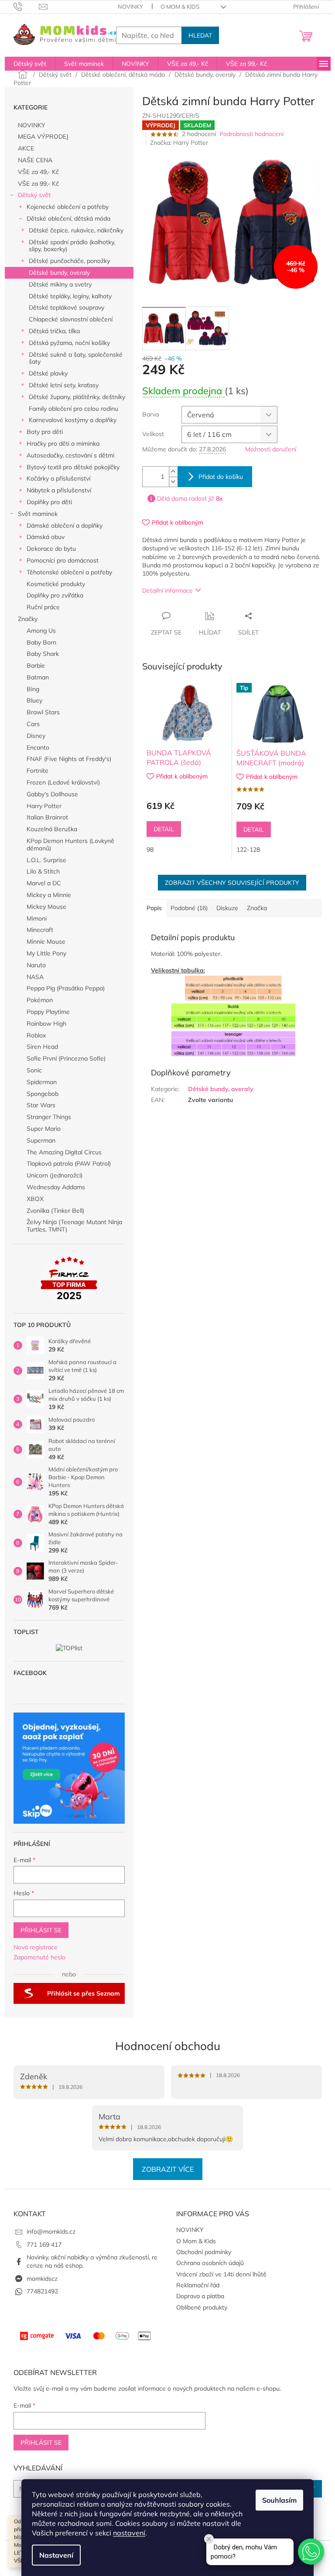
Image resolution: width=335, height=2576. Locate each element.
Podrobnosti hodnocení (251, 134)
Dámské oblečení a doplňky (65, 525)
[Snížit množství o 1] (173, 482)
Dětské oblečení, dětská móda (68, 218)
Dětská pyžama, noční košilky (69, 343)
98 (150, 850)
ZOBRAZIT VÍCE (168, 2169)
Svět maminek (38, 514)
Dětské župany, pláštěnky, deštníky (77, 397)
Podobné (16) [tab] (189, 908)
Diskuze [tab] (227, 908)
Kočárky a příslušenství (58, 478)
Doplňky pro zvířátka (55, 595)
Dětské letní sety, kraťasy (64, 385)
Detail (164, 829)
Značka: (179, 143)
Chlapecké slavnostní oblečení (71, 319)
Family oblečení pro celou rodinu (73, 409)
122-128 (248, 850)
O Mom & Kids (180, 7)
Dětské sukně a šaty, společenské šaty (76, 358)
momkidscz (42, 2279)
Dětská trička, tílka (54, 331)
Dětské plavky (48, 373)
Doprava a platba (200, 2296)
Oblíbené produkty (202, 2307)
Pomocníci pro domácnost (63, 560)
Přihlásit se (41, 1930)
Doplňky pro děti (49, 502)
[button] (311, 2552)
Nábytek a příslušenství (59, 490)
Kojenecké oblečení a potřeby (68, 207)
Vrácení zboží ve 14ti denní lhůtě (221, 2274)
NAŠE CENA (35, 160)
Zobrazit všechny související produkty (232, 883)
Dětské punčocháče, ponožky (69, 261)
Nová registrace (36, 1947)
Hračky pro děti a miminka (63, 444)
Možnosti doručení (271, 449)
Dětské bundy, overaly (59, 273)
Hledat (200, 35)
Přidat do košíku (221, 477)
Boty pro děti (45, 432)
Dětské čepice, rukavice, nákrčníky (76, 230)
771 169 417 (44, 2245)
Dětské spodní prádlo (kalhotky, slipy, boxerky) (72, 246)
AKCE (26, 148)
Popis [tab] (154, 908)
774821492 (42, 2291)
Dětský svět (34, 195)
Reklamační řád (198, 2285)
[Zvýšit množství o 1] (173, 472)
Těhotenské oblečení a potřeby (69, 572)
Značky (28, 619)
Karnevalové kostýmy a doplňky (73, 420)
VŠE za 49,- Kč (38, 172)
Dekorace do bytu (51, 549)
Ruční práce (43, 607)
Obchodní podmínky (204, 2252)
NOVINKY (130, 7)
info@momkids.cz (51, 2231)
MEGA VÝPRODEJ (43, 136)
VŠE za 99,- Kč (38, 184)
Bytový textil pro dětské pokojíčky (73, 467)
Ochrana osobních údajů (210, 2263)
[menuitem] (30, 64)
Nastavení (56, 2555)
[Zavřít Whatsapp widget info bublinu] (209, 2539)
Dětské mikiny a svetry (60, 284)
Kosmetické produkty (56, 584)
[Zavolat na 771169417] (26, 6)
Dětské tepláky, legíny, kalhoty (70, 296)
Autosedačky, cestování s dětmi (70, 455)
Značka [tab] (257, 908)
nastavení (129, 2533)
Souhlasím (279, 2500)
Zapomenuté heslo (39, 1957)
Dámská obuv (46, 537)
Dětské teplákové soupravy (67, 307)
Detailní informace (167, 590)
